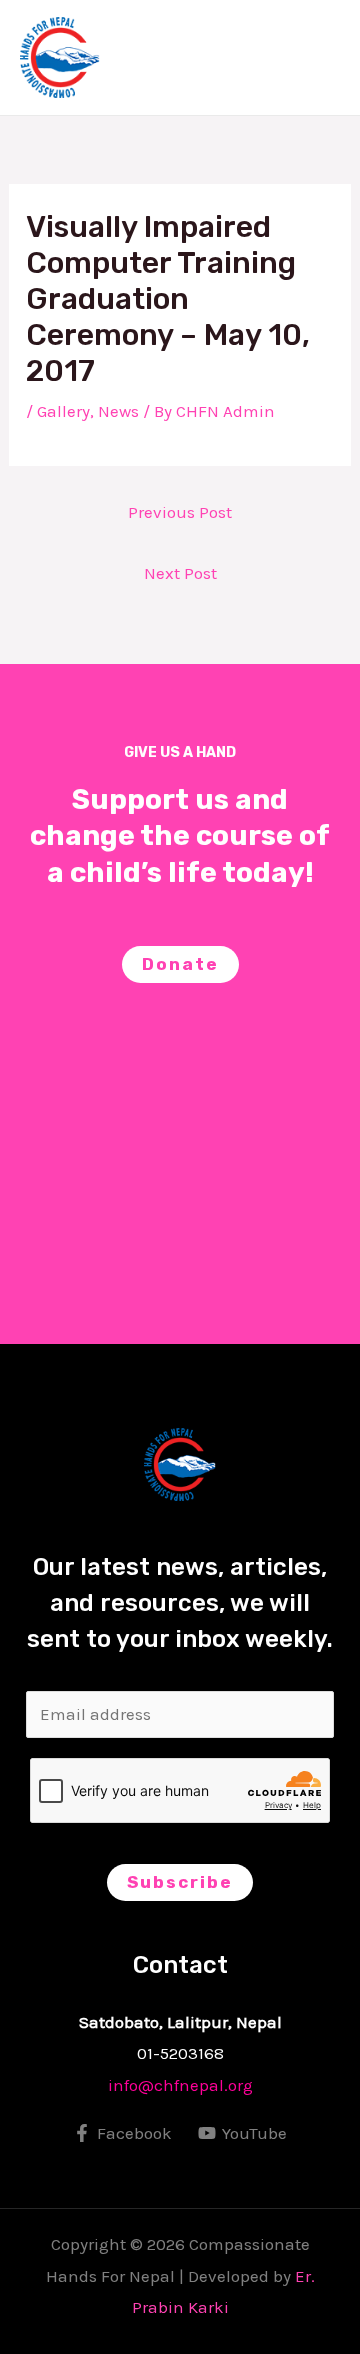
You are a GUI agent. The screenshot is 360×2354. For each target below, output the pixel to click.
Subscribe (180, 1882)
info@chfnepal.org (180, 2085)
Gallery (63, 411)
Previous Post (180, 512)
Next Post (180, 573)
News (118, 411)
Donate (180, 964)
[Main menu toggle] (318, 58)
